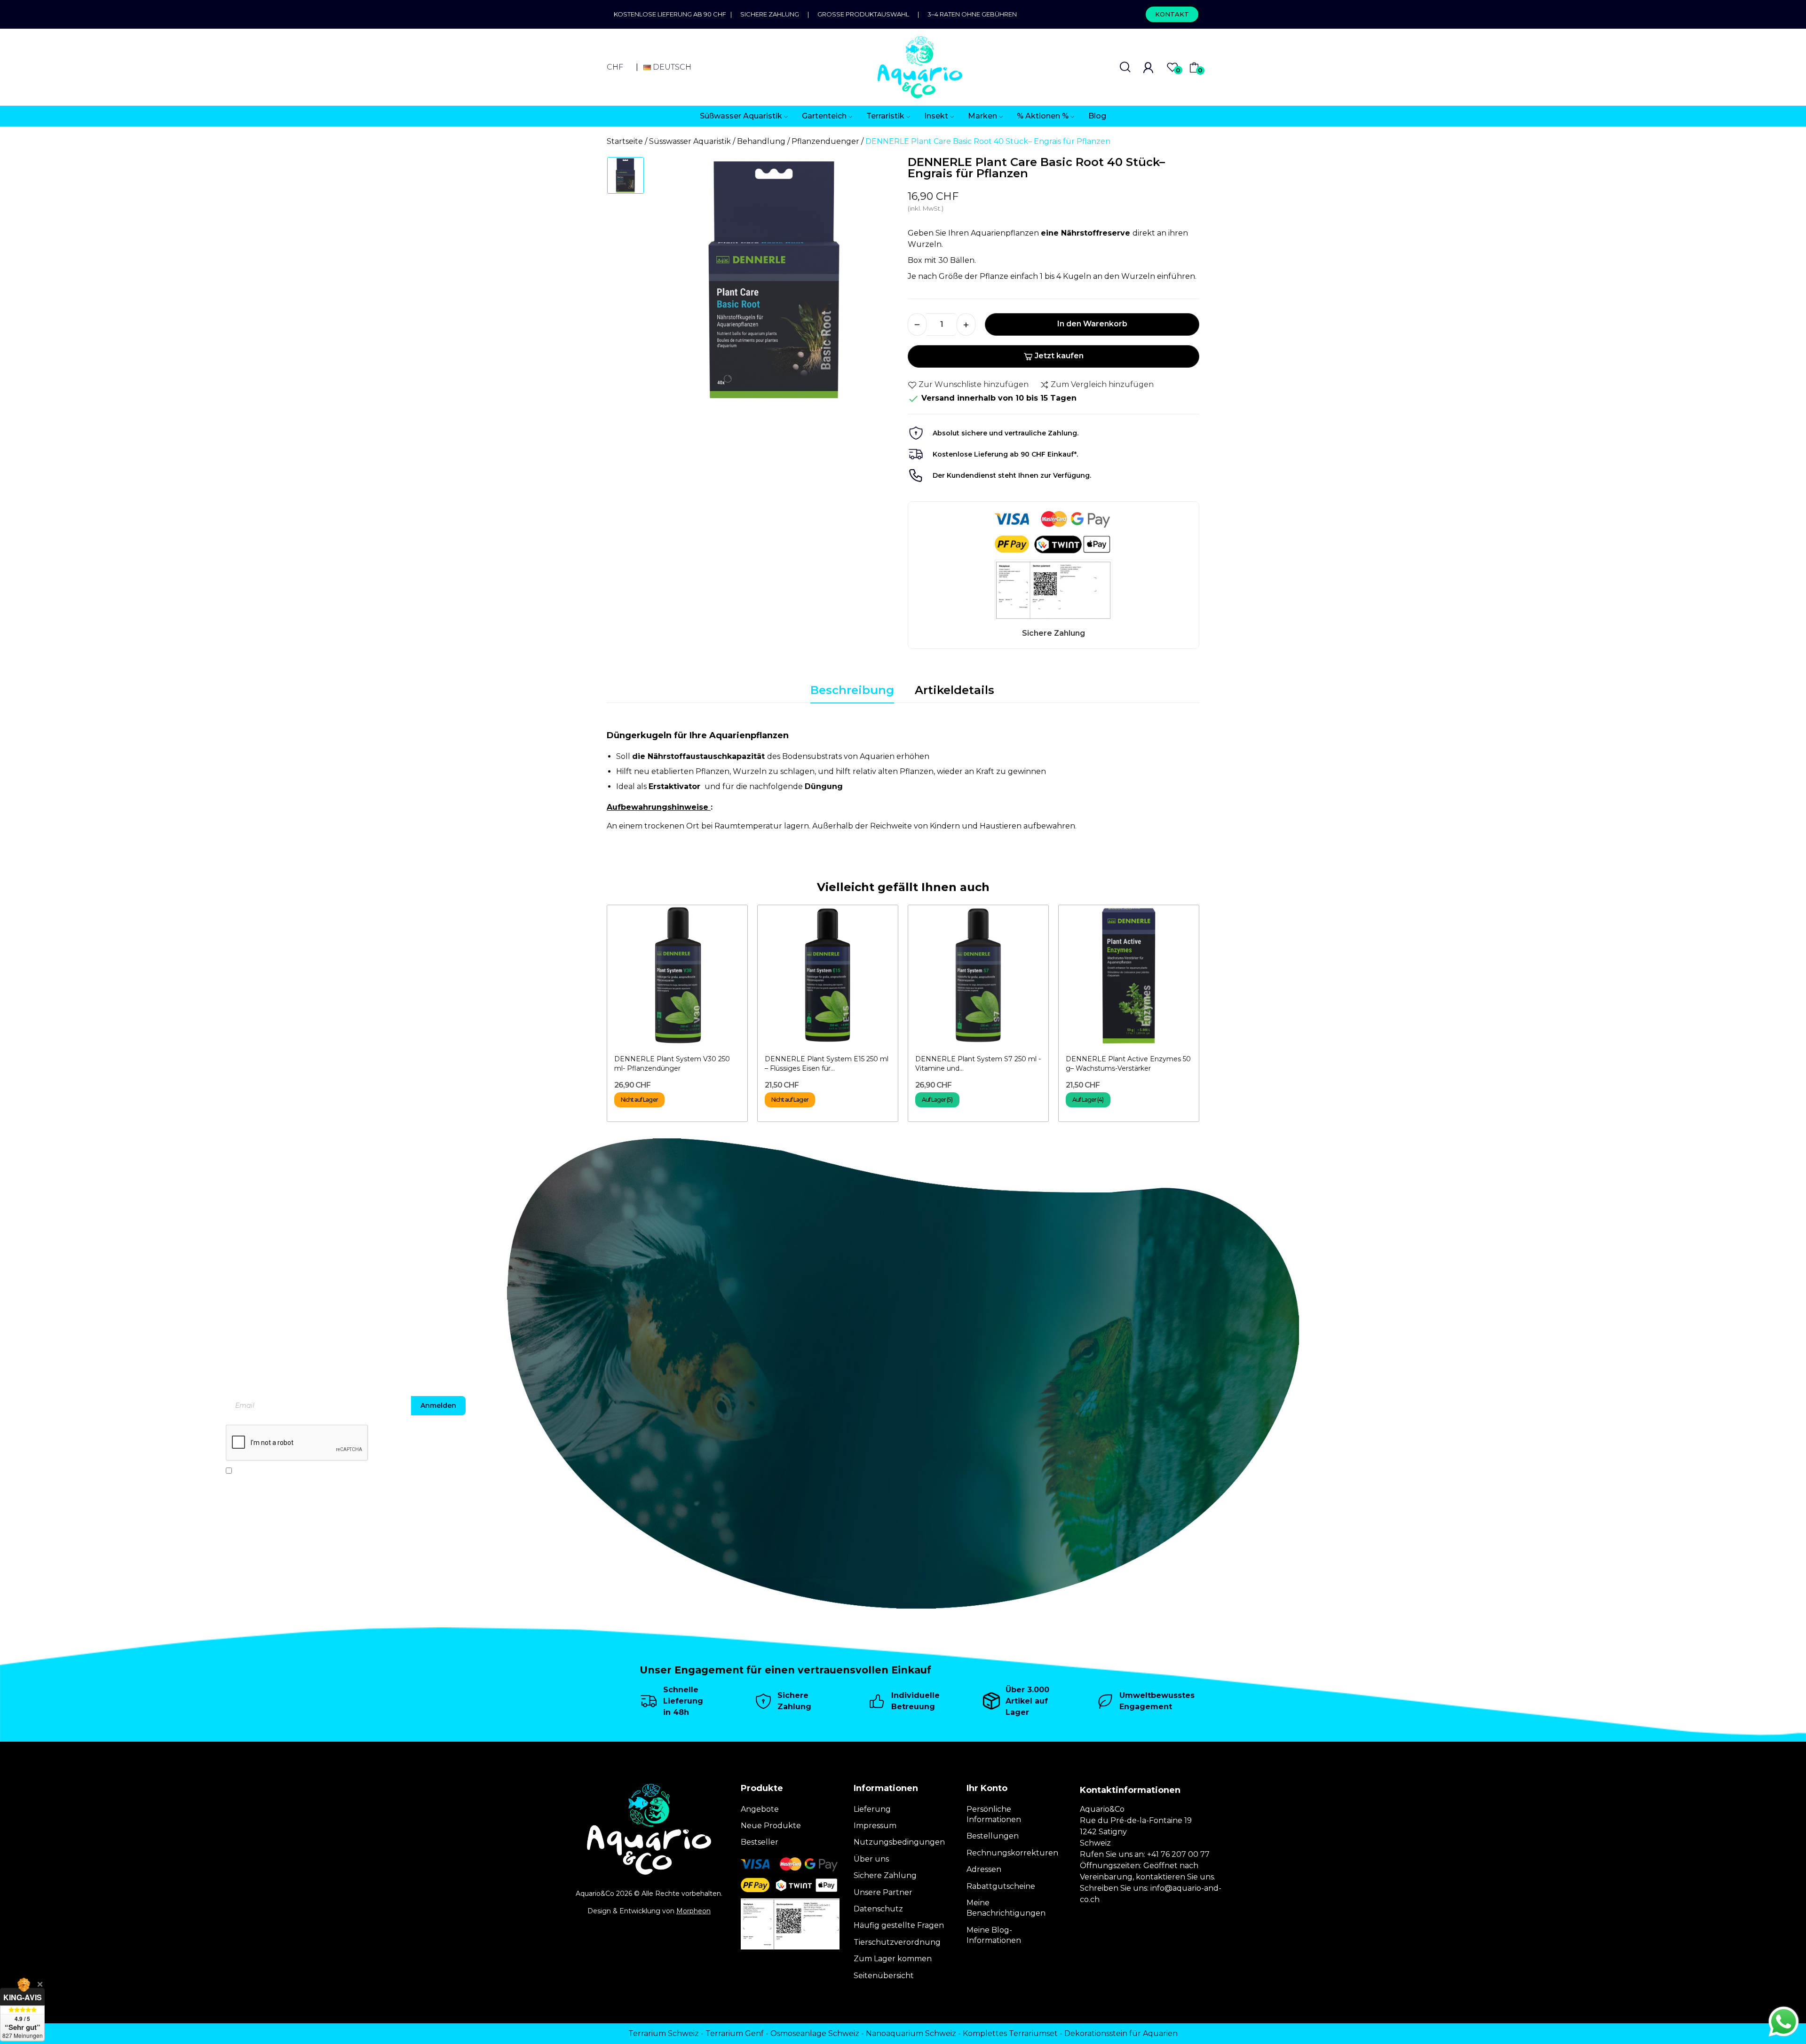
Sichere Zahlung (770, 14)
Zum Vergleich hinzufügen (1102, 384)
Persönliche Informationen (994, 1814)
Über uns (871, 1859)
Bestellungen (993, 1836)
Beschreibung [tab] (852, 690)
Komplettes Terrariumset (1010, 2033)
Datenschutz (878, 1909)
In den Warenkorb (1092, 324)
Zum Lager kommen (893, 1959)
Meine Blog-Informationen (994, 1935)
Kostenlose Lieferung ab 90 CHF (672, 14)
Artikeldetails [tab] (954, 690)
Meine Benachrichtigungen (1006, 1908)
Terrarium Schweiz (664, 2033)
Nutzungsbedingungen (899, 1842)
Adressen (984, 1869)
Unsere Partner (883, 1892)
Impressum (875, 1826)
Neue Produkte (771, 1826)
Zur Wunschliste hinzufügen (974, 384)
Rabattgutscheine (1001, 1886)
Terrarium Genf (735, 2033)
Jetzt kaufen (1059, 356)
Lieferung (872, 1809)
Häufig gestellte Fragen (899, 1925)
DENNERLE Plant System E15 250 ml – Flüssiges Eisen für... (827, 1064)
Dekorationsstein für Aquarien (1121, 2033)
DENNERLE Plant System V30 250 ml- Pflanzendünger (672, 1064)
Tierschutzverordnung (897, 1942)
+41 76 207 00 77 (1178, 1854)
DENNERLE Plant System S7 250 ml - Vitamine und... (978, 1064)
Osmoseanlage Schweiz (815, 2033)
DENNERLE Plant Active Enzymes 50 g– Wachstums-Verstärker (1128, 1064)
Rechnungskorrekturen (1012, 1853)
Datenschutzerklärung (334, 1470)
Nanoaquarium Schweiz (911, 2033)
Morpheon (693, 1911)
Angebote (760, 1809)
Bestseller (760, 1842)
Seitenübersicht (884, 1976)
